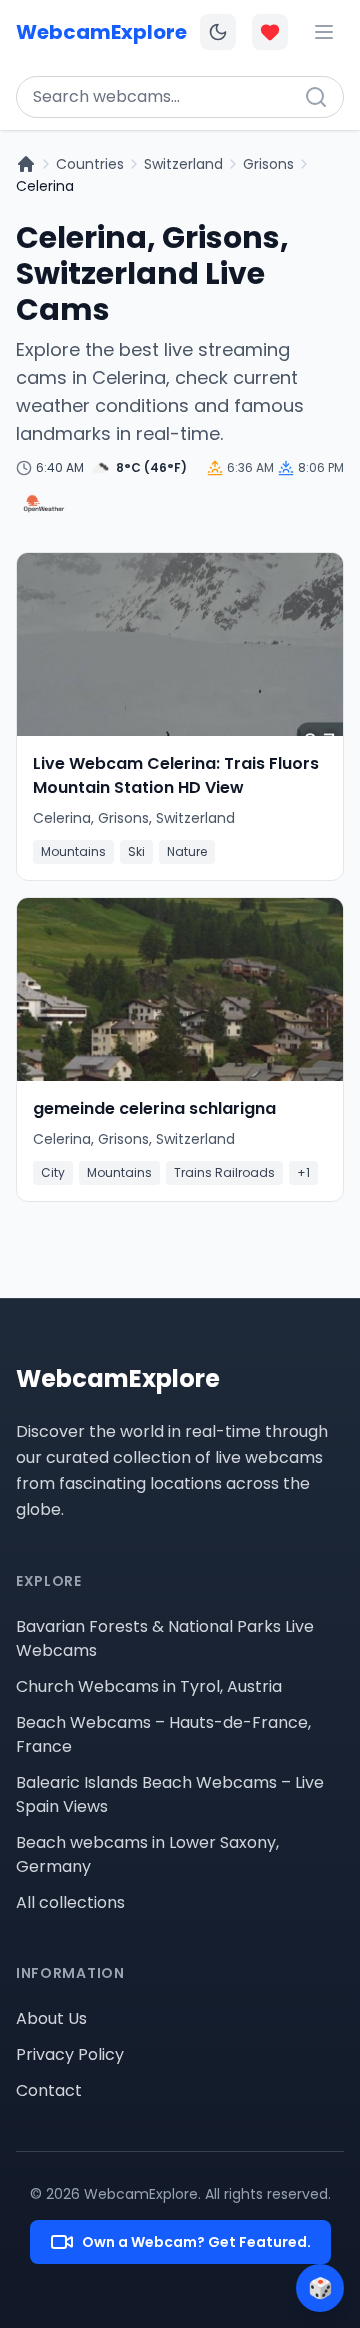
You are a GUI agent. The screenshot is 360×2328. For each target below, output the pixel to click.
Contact (49, 2090)
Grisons (268, 164)
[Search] (316, 97)
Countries (90, 164)
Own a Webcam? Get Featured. (196, 2242)
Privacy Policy (70, 2054)
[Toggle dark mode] (218, 32)
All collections (70, 1902)
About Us (51, 2018)
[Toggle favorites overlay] (270, 32)
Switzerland (183, 164)
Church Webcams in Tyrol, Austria (149, 1686)
